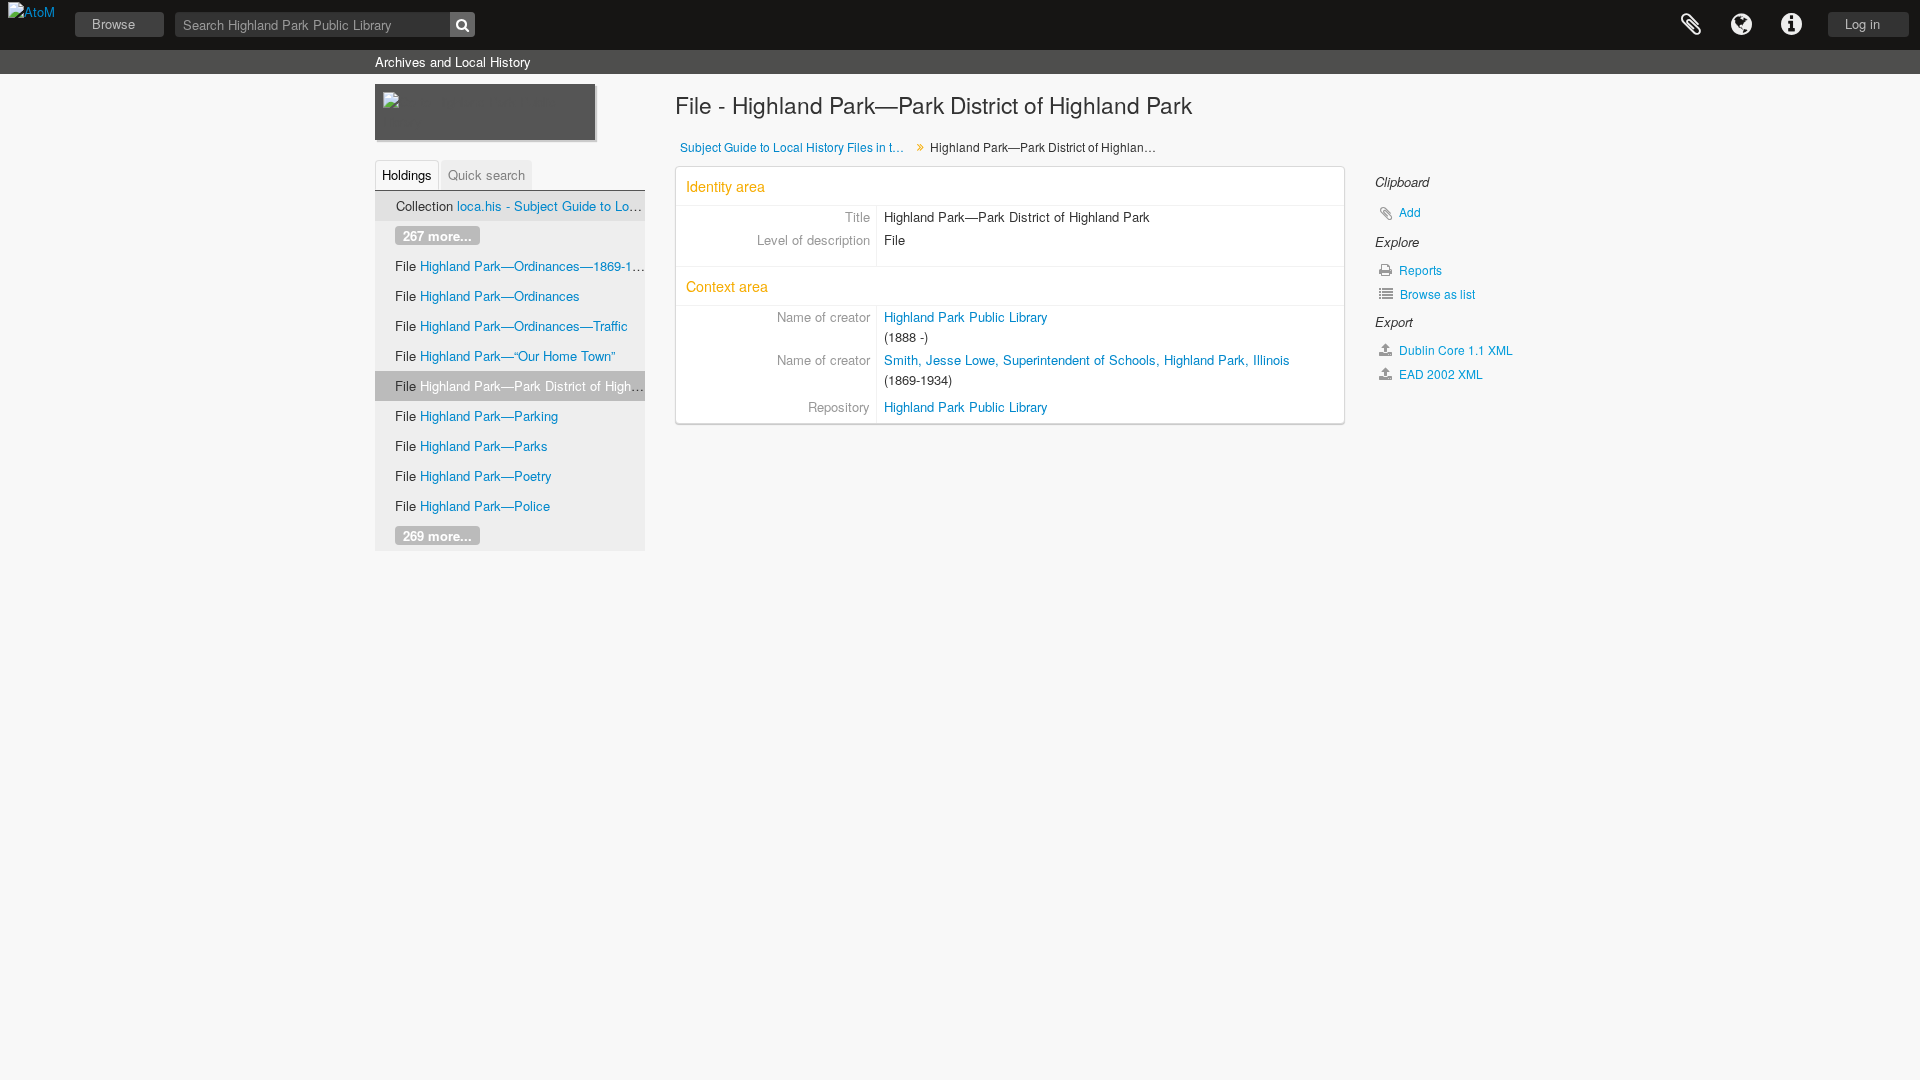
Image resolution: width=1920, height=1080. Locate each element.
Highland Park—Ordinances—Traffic (524, 325)
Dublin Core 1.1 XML (1454, 349)
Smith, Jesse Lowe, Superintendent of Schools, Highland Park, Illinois (1087, 359)
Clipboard (1691, 25)
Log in (1862, 23)
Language (1741, 25)
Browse (113, 23)
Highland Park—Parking (489, 415)
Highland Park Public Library (966, 316)
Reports (1419, 269)
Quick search (486, 174)
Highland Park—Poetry (486, 475)
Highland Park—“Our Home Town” (517, 355)
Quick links (1791, 25)
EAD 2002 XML (1439, 373)
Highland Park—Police (485, 505)
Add (1410, 211)
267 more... (437, 235)
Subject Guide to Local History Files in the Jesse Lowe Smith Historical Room (797, 146)
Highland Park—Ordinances (500, 295)
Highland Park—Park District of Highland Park (553, 385)
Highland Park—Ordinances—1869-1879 (536, 265)
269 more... (437, 535)
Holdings (407, 174)
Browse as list (1436, 293)
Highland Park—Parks (484, 445)
